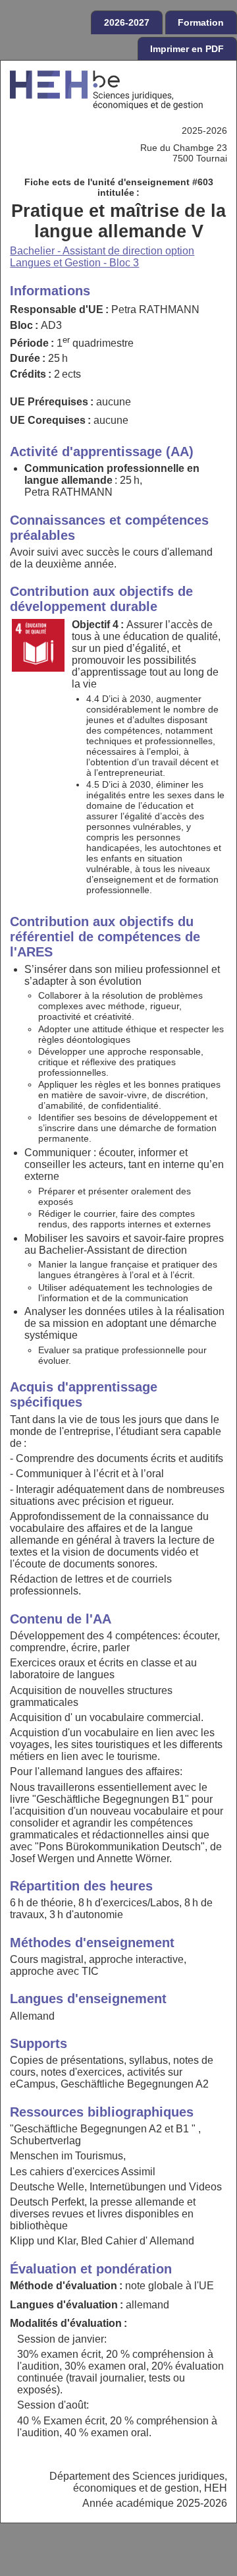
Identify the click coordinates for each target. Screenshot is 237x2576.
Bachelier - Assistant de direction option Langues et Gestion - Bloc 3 (102, 257)
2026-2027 (127, 22)
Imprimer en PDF (187, 49)
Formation (201, 22)
